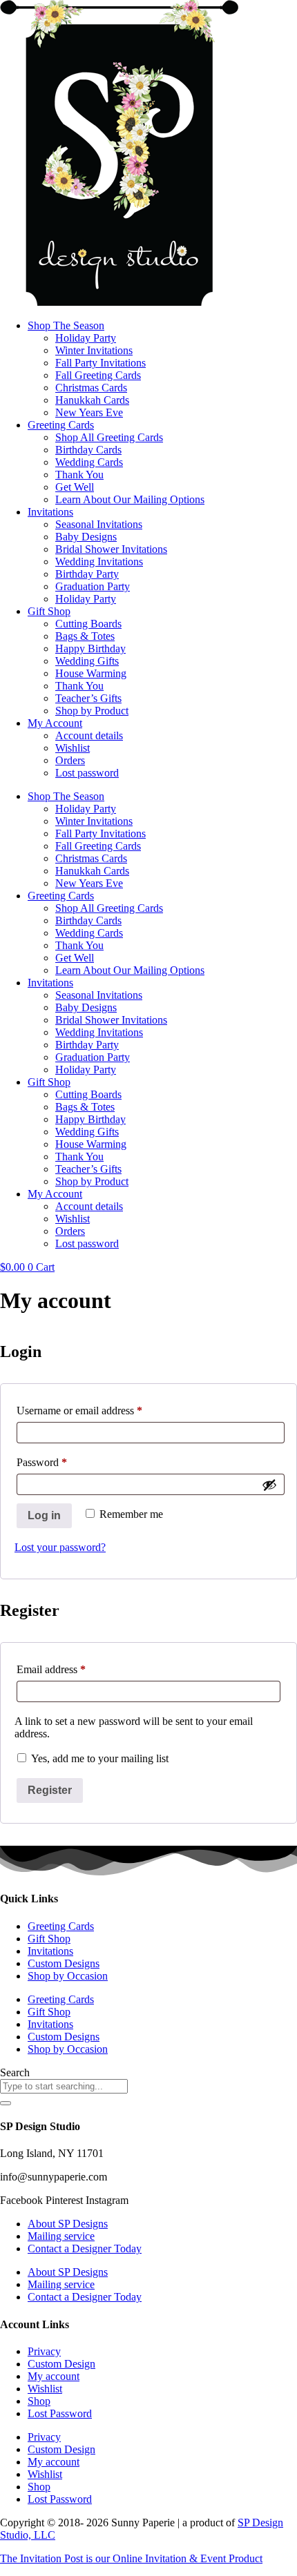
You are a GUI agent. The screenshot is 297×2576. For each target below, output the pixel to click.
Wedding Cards (89, 462)
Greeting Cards (61, 425)
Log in (44, 1515)
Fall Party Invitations (100, 363)
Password (61, 1462)
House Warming (91, 673)
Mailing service (61, 2236)
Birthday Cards (88, 450)
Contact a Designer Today (85, 2248)
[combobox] (64, 2086)
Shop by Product (92, 711)
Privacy (44, 2351)
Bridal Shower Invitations (111, 549)
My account (54, 2376)
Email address (71, 1669)
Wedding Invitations (99, 562)
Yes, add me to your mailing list (98, 1758)
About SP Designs (68, 2224)
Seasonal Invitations (99, 524)
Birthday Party (87, 574)
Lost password (87, 773)
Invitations (50, 512)
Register (50, 1790)
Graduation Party (93, 586)
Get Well (75, 487)
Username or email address (99, 1410)
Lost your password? (60, 1547)
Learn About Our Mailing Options (130, 499)
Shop (39, 2401)
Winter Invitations (94, 350)
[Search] (6, 2103)
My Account (55, 723)
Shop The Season (66, 325)
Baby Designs (86, 537)
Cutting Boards (88, 624)
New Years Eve (89, 412)
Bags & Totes (85, 636)
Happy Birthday (90, 648)
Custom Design (61, 2364)
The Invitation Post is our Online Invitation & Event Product (131, 2558)
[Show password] (269, 1485)
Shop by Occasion (68, 1976)
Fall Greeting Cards (98, 375)
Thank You (79, 475)
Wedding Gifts (87, 661)
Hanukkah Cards (92, 400)
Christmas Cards (91, 388)
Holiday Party (86, 338)
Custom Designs (64, 1963)
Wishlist (73, 748)
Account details (89, 735)
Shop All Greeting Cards (109, 437)
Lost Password (60, 2413)
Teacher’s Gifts (88, 698)
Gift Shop (49, 611)
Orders (70, 760)
